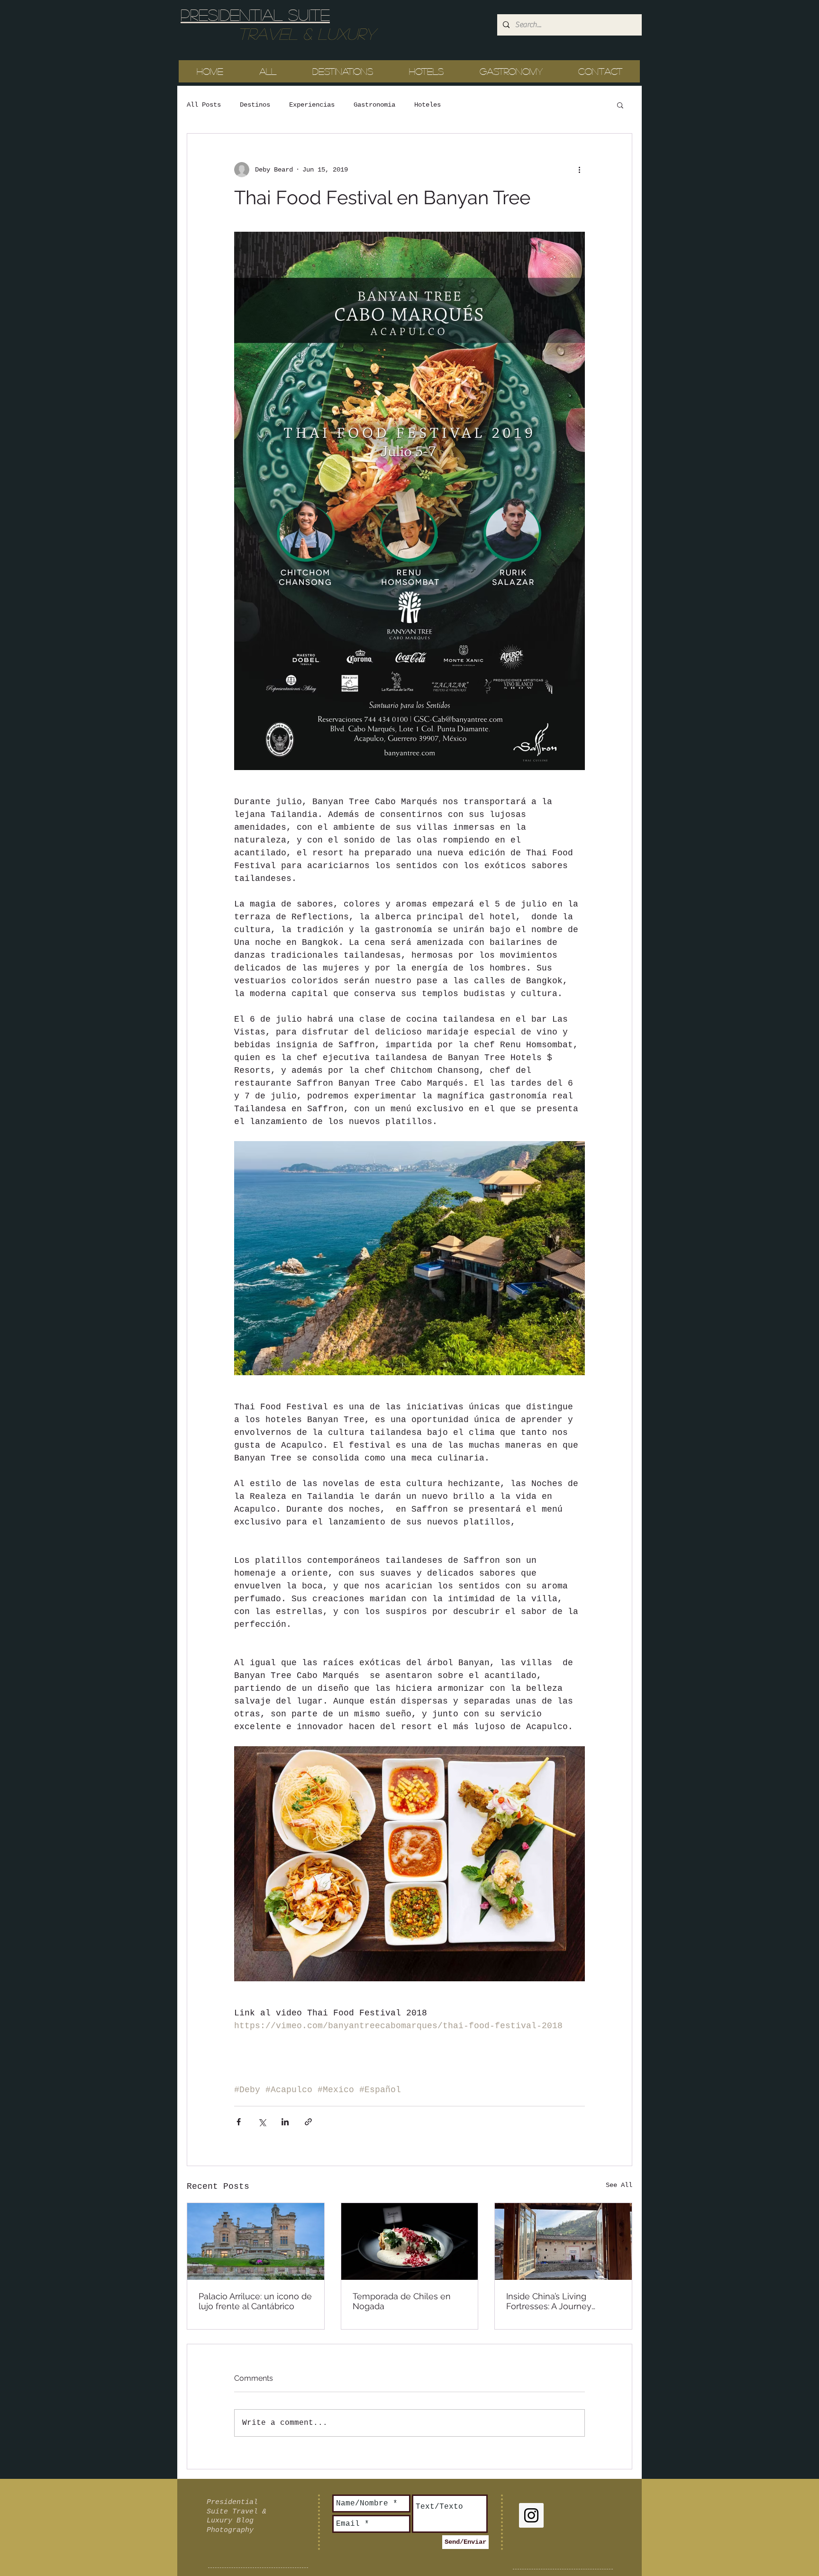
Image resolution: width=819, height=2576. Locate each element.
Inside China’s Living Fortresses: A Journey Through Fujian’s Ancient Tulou (555, 2301)
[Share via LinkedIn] (285, 2122)
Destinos (255, 105)
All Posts (204, 105)
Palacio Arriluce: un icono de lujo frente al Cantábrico (255, 2301)
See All (619, 2185)
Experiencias (312, 105)
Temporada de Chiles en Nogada (402, 2301)
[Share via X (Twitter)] (262, 2122)
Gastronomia (374, 105)
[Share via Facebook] (239, 2122)
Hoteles (428, 105)
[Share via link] (308, 2122)
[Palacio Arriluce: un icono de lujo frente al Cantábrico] (256, 2241)
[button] (620, 105)
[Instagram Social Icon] (531, 2515)
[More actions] (579, 170)
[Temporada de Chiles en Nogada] (410, 2241)
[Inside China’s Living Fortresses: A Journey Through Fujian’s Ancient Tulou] (563, 2241)
